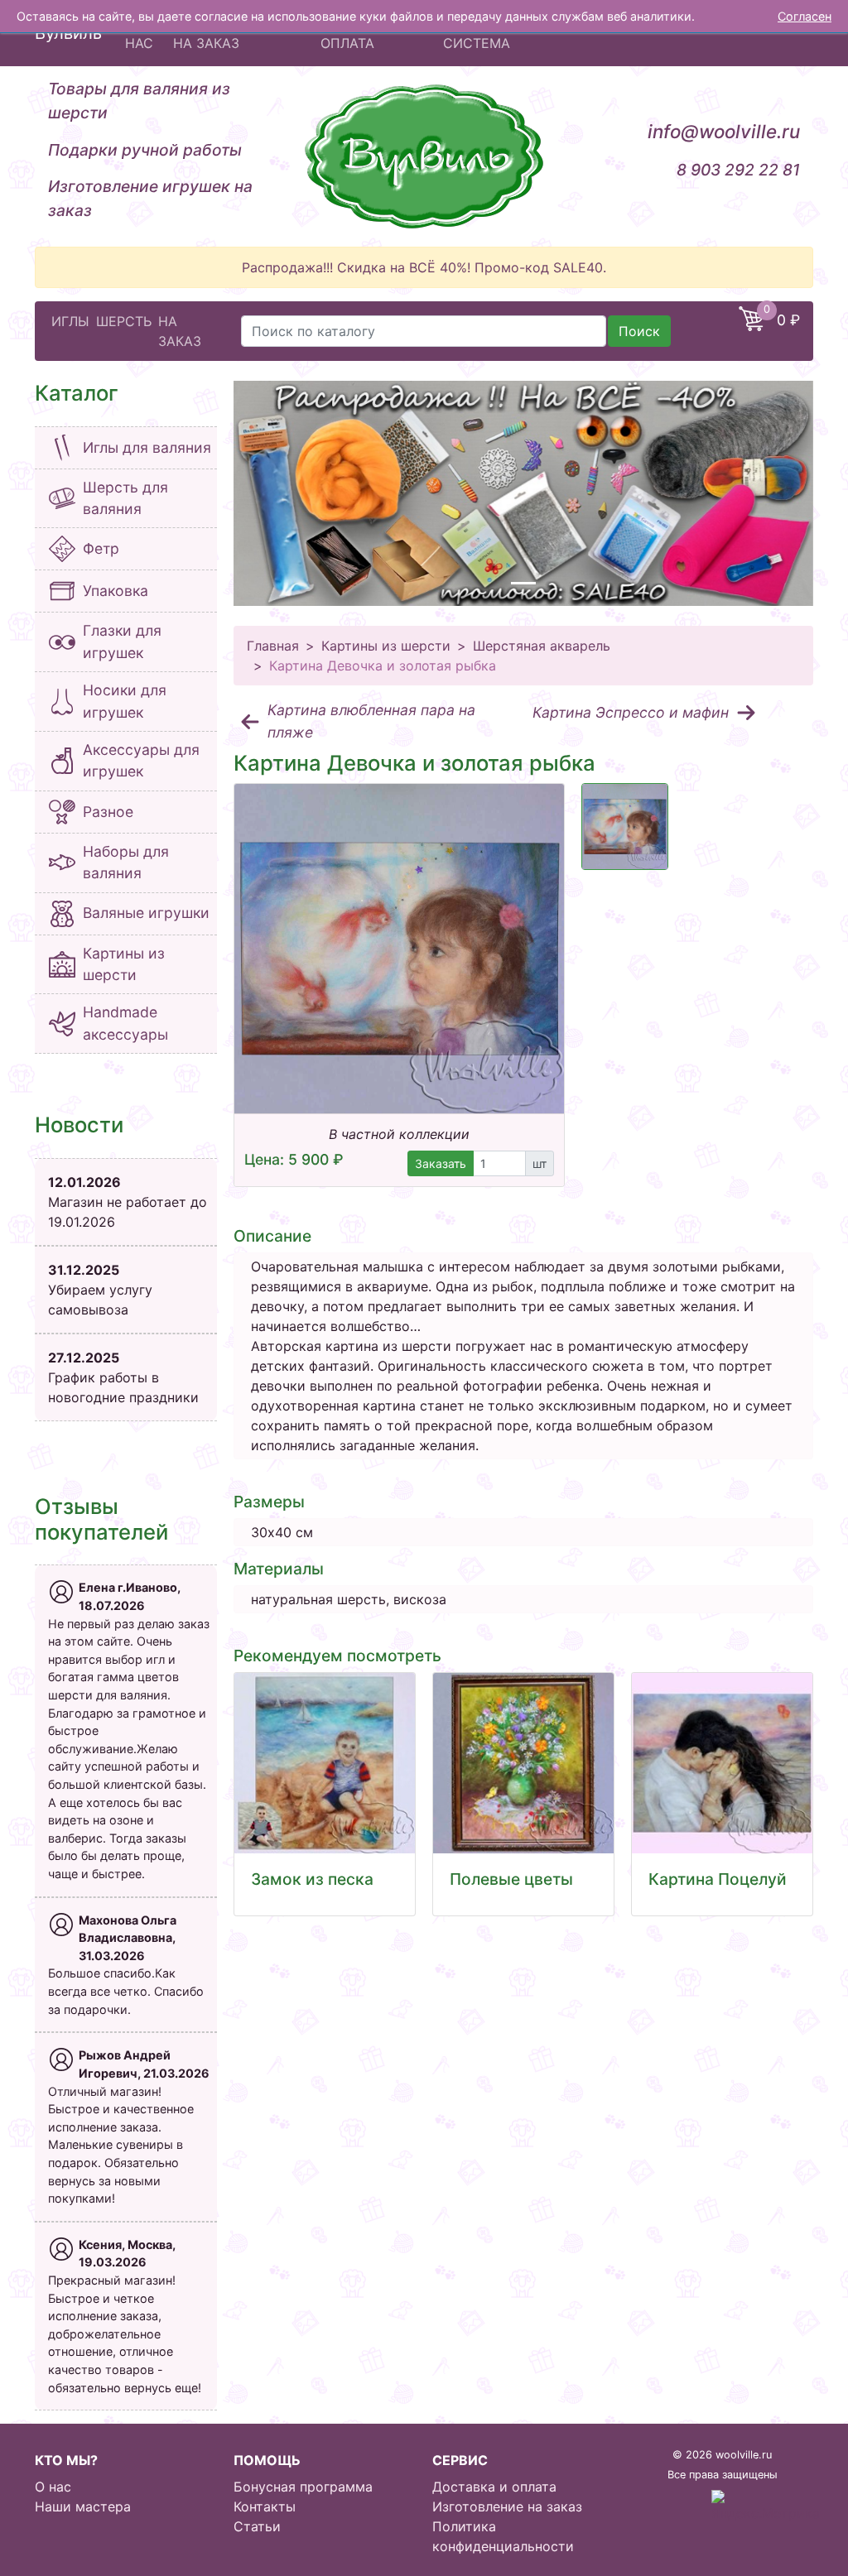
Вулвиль (68, 33)
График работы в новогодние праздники (123, 1377)
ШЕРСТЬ (124, 321)
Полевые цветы (511, 1879)
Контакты (265, 2506)
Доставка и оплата (494, 2487)
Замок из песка (312, 1879)
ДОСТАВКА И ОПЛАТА (364, 33)
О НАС (139, 33)
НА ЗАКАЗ (180, 331)
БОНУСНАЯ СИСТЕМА (480, 33)
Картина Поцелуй (718, 1879)
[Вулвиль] (424, 156)
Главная (273, 646)
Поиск (639, 331)
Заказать (441, 1163)
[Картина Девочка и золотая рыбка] (399, 949)
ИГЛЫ (70, 321)
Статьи (257, 2526)
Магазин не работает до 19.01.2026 (128, 1202)
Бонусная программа (303, 2487)
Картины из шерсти (386, 646)
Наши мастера (83, 2506)
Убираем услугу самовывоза (100, 1290)
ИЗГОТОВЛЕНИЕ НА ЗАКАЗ (227, 33)
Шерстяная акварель (542, 646)
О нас (53, 2487)
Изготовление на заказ (507, 2506)
